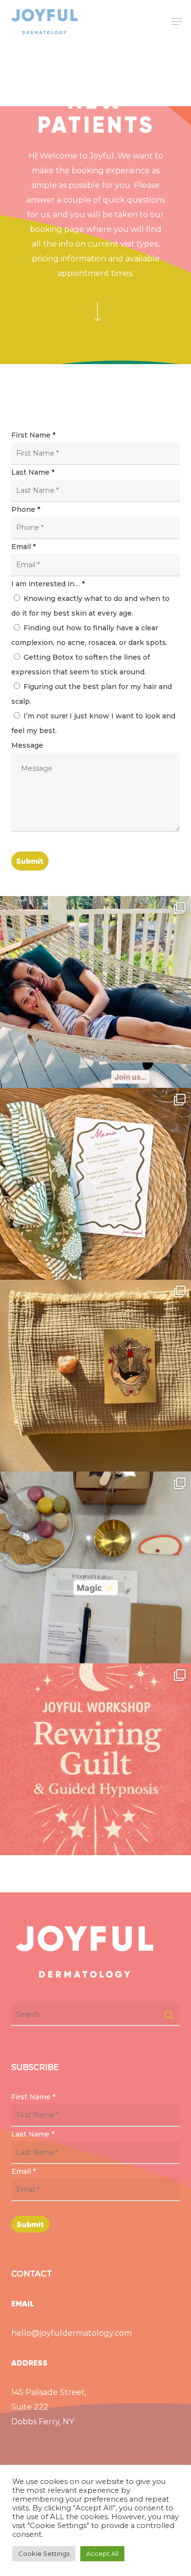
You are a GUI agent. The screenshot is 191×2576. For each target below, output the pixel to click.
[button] (177, 22)
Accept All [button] (102, 2553)
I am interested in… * (48, 584)
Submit (30, 861)
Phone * (26, 509)
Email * (24, 547)
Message (27, 745)
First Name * (33, 435)
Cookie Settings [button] (44, 2553)
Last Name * (33, 472)
